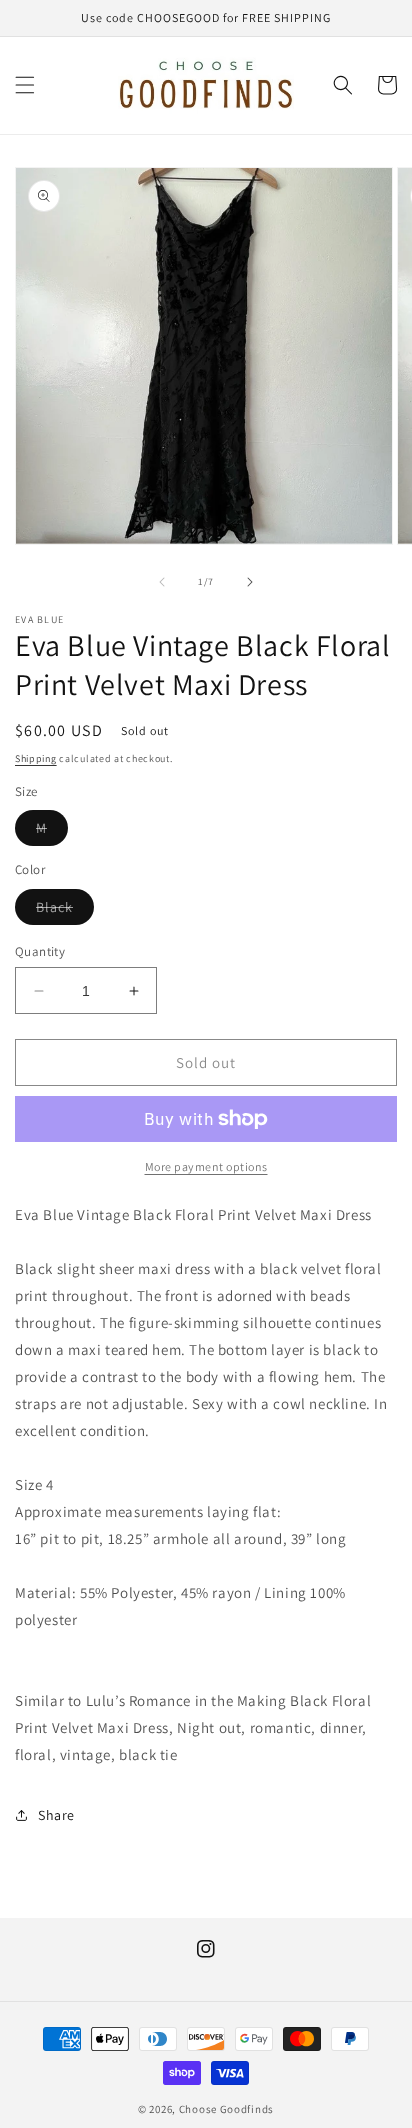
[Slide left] (162, 582)
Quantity (40, 951)
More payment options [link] (206, 1166)
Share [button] (56, 1815)
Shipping (36, 758)
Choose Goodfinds (226, 2109)
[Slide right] (250, 582)
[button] (25, 85)
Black (65, 911)
